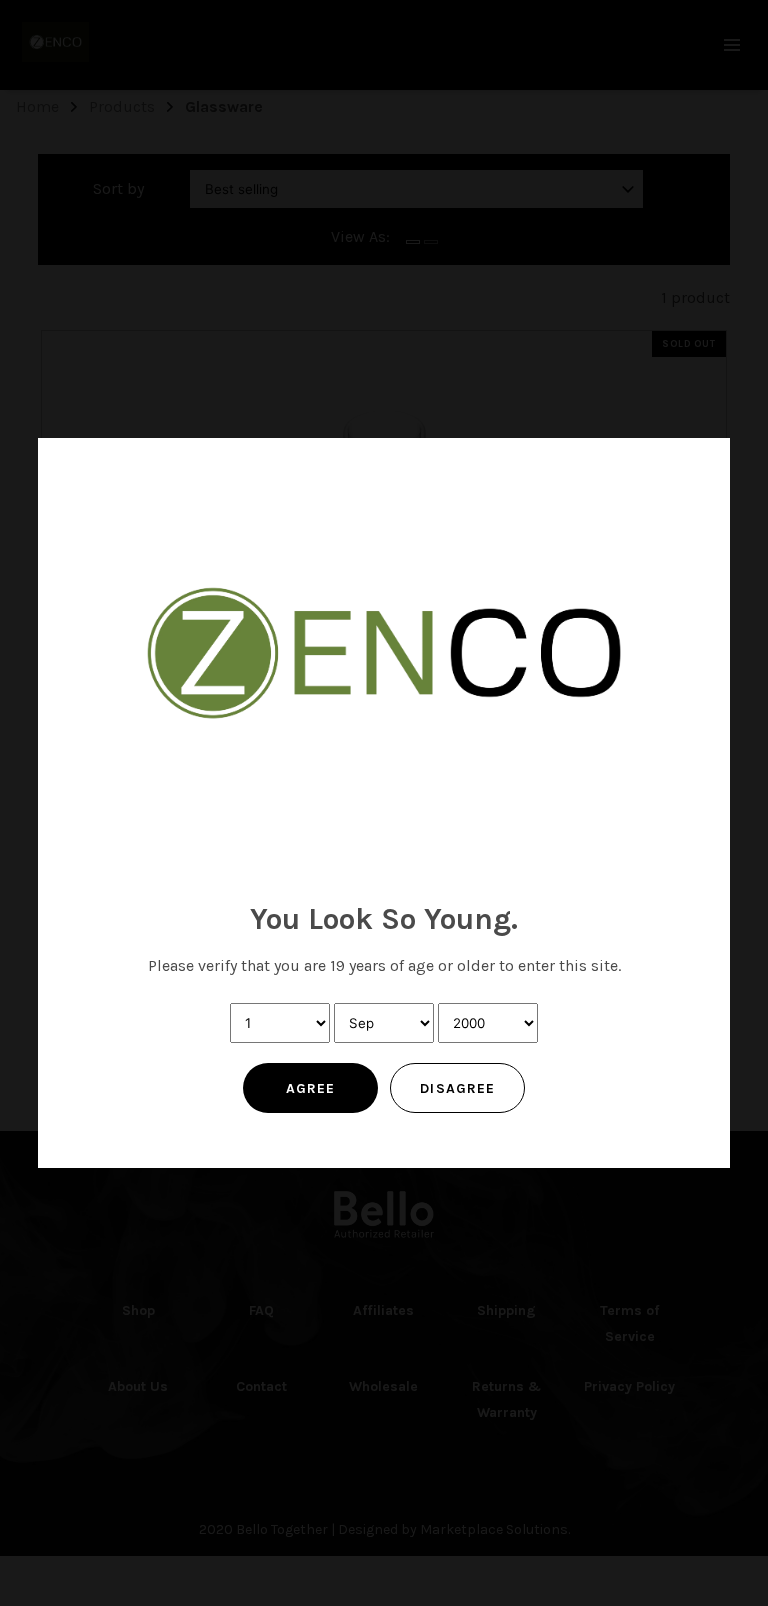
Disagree (457, 1088)
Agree (311, 1088)
